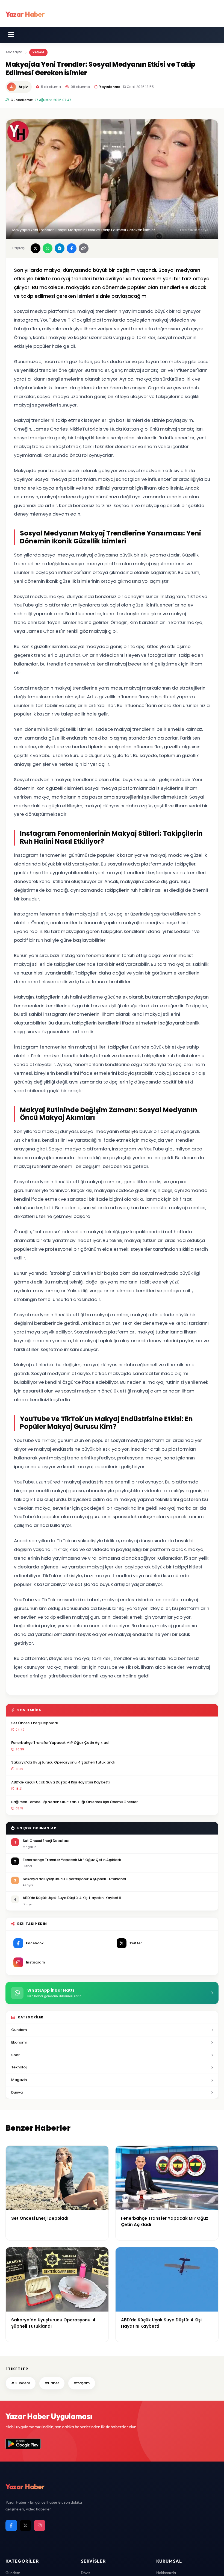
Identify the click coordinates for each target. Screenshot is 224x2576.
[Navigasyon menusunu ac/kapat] (11, 35)
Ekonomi (19, 2042)
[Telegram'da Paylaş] (60, 248)
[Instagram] (40, 2525)
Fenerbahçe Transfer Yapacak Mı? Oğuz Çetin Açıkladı (60, 1743)
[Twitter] (25, 2525)
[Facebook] (11, 2525)
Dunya (17, 2092)
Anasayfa (14, 52)
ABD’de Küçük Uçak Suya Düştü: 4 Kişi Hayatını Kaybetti (60, 1782)
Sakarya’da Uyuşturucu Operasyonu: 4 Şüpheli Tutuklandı (63, 1762)
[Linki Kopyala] (84, 248)
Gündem (13, 2573)
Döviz (86, 2573)
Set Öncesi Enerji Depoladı (35, 1723)
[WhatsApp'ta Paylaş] (48, 248)
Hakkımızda (166, 2573)
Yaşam (38, 52)
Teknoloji (19, 2067)
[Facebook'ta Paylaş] (72, 248)
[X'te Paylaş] (36, 248)
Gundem (19, 2030)
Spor (15, 2055)
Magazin (19, 2080)
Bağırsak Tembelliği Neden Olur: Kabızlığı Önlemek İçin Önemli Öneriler (74, 1802)
